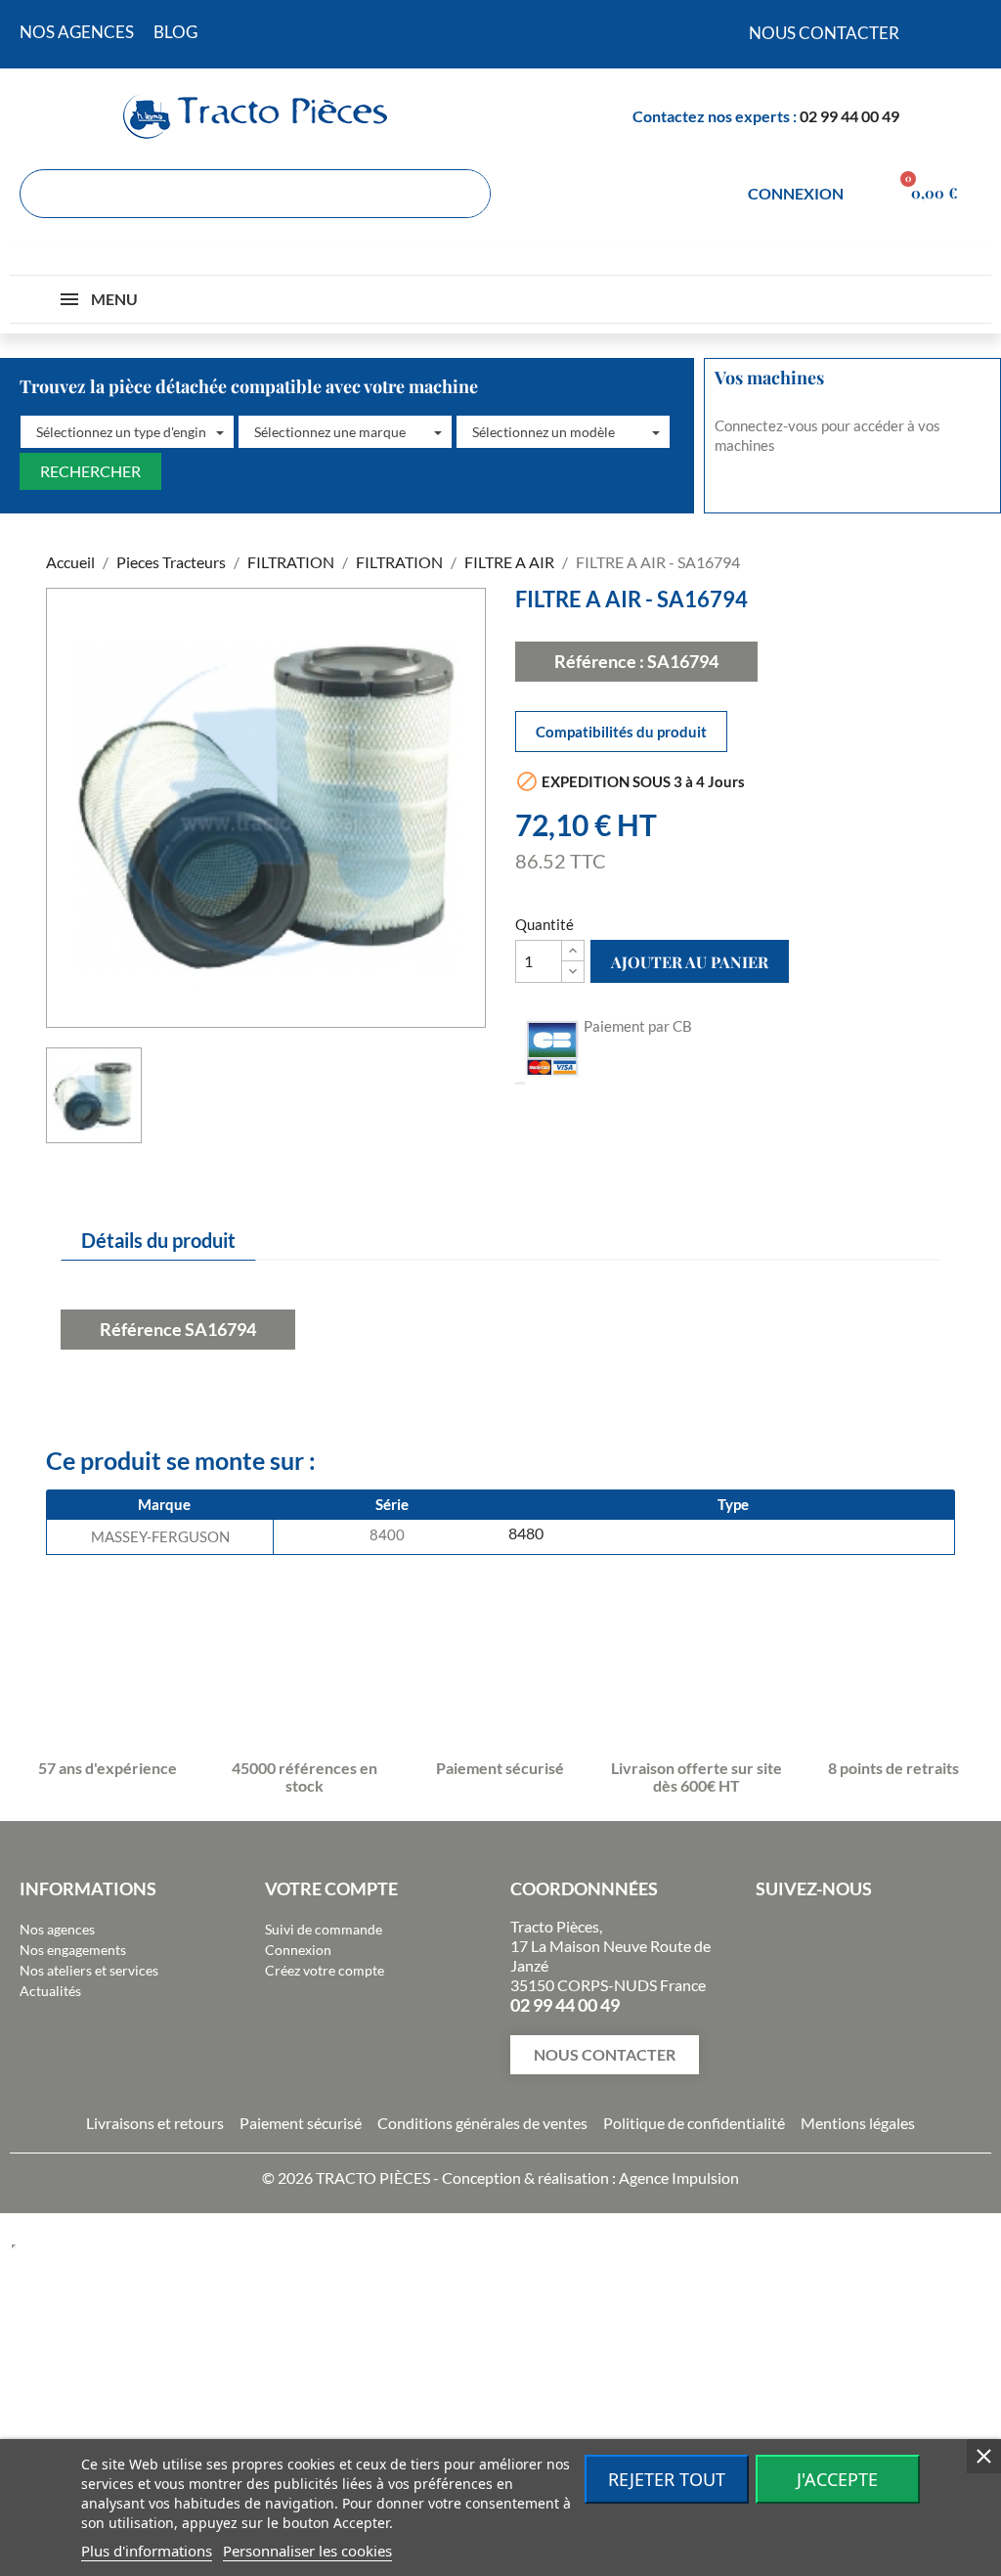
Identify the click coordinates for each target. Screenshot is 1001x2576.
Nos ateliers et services (89, 1970)
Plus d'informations (147, 2551)
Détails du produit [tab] (158, 1240)
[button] (127, 432)
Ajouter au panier (690, 962)
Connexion (298, 1950)
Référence (141, 1329)
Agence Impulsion (679, 2177)
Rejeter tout (667, 2479)
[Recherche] (465, 194)
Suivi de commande (324, 1929)
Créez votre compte (325, 1970)
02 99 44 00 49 (849, 116)
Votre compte (331, 1888)
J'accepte (837, 2479)
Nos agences (57, 1929)
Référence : (599, 661)
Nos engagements (73, 1950)
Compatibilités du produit (621, 732)
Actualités (50, 1991)
